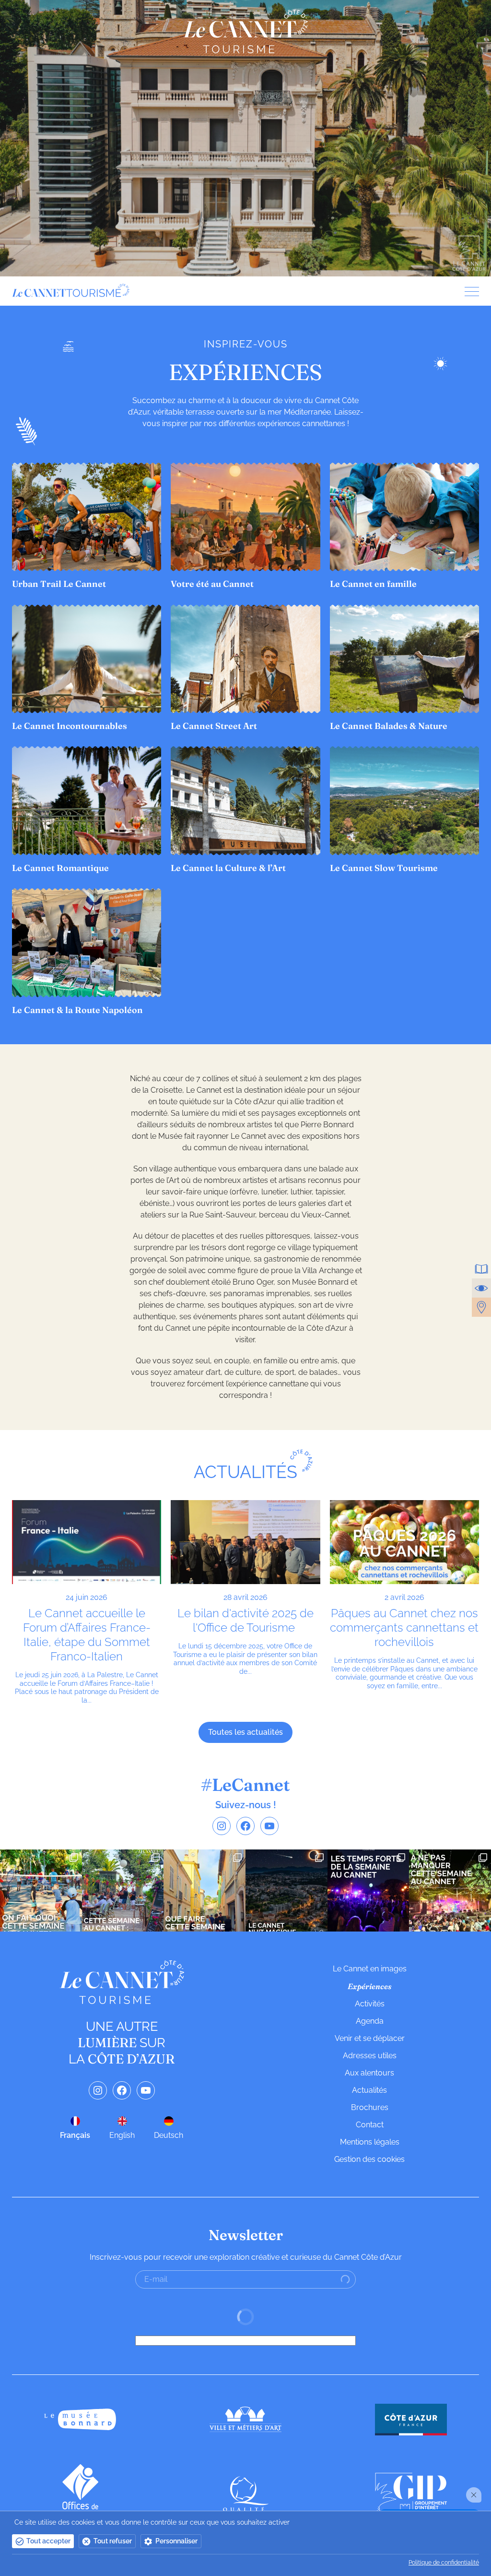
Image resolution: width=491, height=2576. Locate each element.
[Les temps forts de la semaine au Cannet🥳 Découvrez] (368, 1890)
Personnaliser (176, 2541)
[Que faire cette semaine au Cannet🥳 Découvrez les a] (205, 1890)
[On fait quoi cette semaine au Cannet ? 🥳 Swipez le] (41, 1890)
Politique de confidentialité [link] (444, 2563)
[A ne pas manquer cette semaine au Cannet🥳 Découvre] (450, 1890)
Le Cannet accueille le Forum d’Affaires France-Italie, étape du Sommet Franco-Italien (87, 1635)
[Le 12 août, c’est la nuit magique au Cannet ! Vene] (286, 1890)
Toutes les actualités (245, 1732)
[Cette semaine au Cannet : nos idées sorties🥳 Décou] (123, 1890)
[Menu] (468, 292)
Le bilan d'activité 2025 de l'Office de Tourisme (245, 1620)
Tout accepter (48, 2541)
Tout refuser (113, 2541)
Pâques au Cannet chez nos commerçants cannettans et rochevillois (404, 1628)
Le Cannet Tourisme (245, 31)
